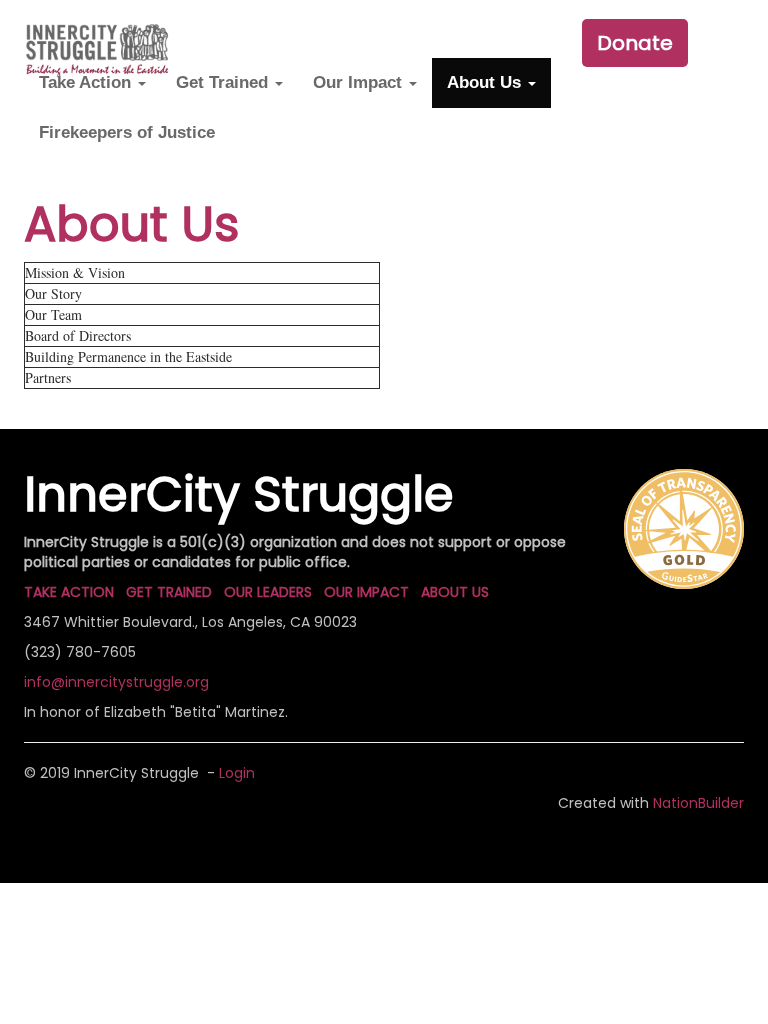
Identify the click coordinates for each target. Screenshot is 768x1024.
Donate (635, 43)
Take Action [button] (87, 82)
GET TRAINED (169, 592)
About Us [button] (486, 82)
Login (237, 773)
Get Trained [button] (224, 82)
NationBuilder (698, 803)
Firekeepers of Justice (127, 132)
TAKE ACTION (69, 592)
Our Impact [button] (360, 82)
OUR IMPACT (366, 592)
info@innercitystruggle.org (116, 682)
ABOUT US (455, 592)
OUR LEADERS (268, 592)
